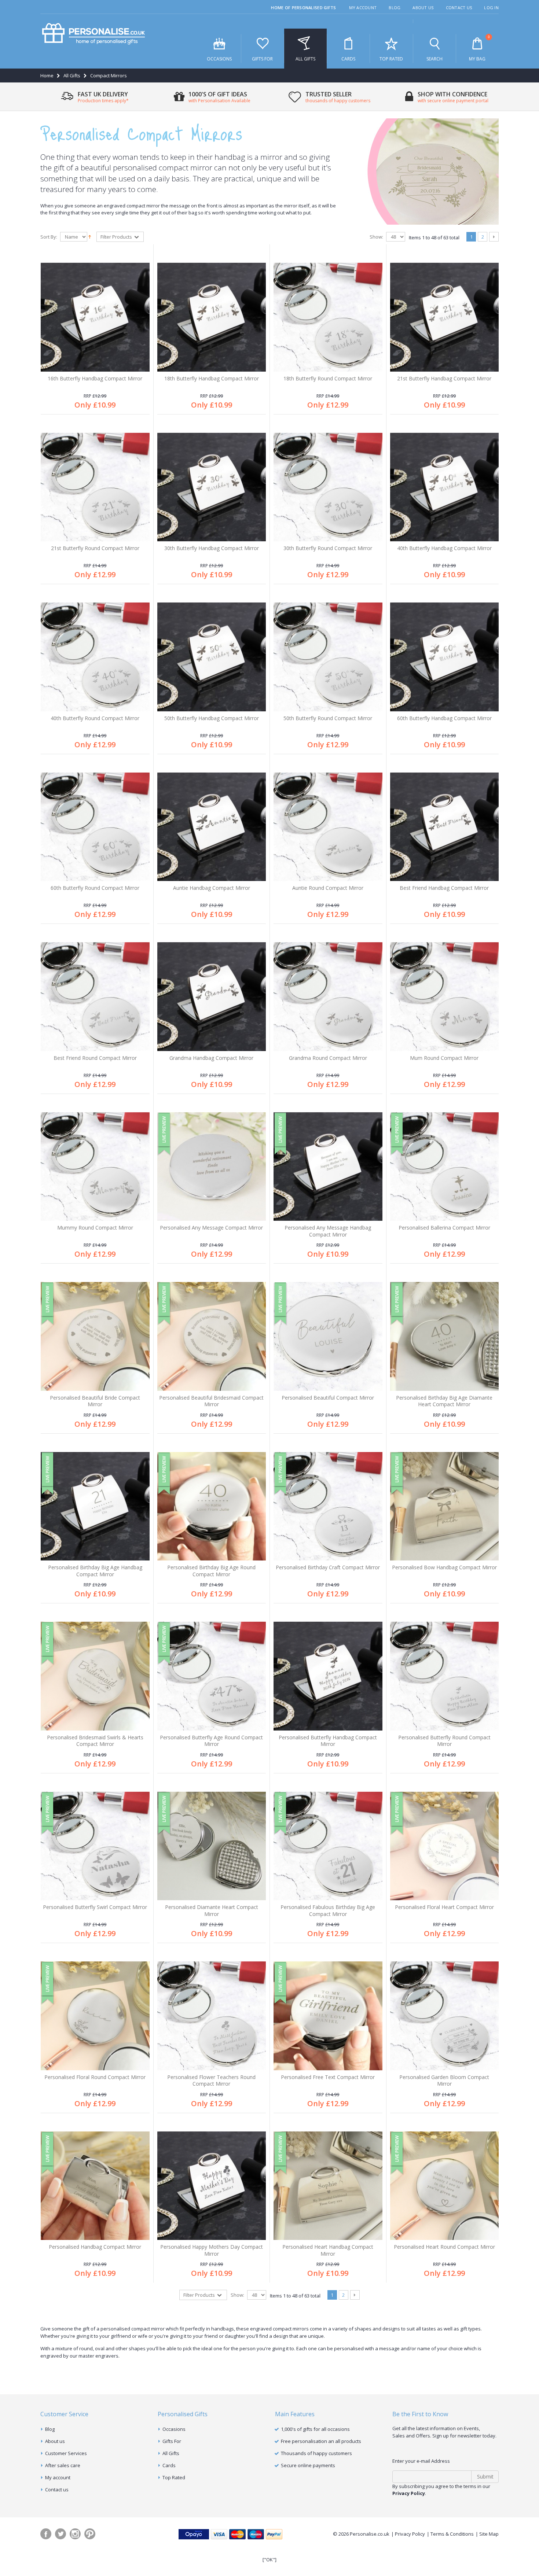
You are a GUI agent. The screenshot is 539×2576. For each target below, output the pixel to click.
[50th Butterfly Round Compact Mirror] (328, 657)
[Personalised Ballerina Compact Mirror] (445, 1167)
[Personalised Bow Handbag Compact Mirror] (445, 1506)
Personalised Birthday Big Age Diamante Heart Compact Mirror (444, 1401)
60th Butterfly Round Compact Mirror (95, 888)
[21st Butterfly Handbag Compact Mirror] (445, 317)
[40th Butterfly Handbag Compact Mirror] (445, 487)
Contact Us (459, 8)
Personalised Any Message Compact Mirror (211, 1228)
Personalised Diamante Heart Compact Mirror (212, 1910)
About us (55, 2441)
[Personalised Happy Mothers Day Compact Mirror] (212, 2186)
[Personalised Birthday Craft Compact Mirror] (328, 1506)
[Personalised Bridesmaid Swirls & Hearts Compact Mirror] (95, 1676)
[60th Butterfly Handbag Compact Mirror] (445, 657)
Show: (376, 237)
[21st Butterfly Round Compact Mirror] (95, 487)
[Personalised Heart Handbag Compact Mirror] (328, 2186)
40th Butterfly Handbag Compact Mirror (444, 548)
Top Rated (391, 59)
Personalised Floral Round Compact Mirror (95, 2077)
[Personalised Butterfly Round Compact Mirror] (445, 1676)
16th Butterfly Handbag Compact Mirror (95, 378)
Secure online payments (308, 2465)
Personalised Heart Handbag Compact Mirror (328, 2250)
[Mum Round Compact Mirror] (445, 997)
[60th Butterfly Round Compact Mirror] (95, 827)
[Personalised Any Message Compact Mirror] (212, 1167)
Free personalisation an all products (321, 2441)
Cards (348, 59)
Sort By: (49, 237)
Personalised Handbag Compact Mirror (95, 2247)
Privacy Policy (410, 2534)
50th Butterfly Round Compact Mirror (328, 718)
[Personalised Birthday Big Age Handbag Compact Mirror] (95, 1506)
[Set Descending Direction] (90, 236)
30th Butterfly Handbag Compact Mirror (212, 548)
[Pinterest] (90, 2534)
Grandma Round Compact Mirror (328, 1058)
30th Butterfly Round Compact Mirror (328, 548)
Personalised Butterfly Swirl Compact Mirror (95, 1907)
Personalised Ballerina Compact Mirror (444, 1228)
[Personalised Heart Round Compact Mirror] (445, 2186)
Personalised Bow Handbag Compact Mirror (444, 1567)
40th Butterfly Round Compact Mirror (95, 718)
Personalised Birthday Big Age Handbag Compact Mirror (95, 1571)
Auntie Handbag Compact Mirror (212, 888)
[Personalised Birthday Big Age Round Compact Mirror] (212, 1506)
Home (47, 75)
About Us (423, 8)
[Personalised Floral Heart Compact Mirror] (445, 1846)
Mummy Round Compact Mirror (95, 1228)
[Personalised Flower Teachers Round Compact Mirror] (212, 2016)
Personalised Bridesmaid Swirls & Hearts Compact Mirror (95, 1741)
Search (434, 59)
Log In (491, 8)
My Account (363, 8)
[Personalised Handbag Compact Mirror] (95, 2186)
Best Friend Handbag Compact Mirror (444, 888)
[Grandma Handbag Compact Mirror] (212, 997)
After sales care (63, 2465)
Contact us (57, 2490)
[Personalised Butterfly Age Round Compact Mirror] (212, 1676)
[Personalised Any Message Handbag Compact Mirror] (328, 1167)
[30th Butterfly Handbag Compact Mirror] (212, 487)
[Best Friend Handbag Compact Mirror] (445, 827)
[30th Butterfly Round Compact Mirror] (328, 487)
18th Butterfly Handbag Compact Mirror (212, 378)
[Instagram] (75, 2534)
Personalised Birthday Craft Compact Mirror (328, 1567)
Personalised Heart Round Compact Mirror (444, 2247)
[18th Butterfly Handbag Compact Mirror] (212, 317)
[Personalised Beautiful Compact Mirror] (328, 1336)
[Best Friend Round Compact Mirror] (95, 997)
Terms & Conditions (452, 2534)
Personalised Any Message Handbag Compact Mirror (328, 1231)
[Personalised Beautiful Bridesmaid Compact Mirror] (212, 1336)
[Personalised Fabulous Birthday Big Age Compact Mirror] (328, 1846)
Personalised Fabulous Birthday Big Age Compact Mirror (328, 1910)
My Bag (479, 48)
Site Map (489, 2534)
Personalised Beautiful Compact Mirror (328, 1398)
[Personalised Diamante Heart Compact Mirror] (212, 1846)
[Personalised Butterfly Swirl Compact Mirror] (95, 1846)
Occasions (219, 59)
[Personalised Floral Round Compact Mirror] (95, 2016)
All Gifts (305, 59)
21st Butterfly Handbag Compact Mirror (444, 378)
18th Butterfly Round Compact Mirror (328, 378)
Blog (395, 8)
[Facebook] (46, 2534)
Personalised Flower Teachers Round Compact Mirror (211, 2081)
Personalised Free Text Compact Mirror (328, 2077)
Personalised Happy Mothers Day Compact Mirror (212, 2250)
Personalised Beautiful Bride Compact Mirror (95, 1401)
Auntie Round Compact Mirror (328, 888)
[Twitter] (60, 2534)
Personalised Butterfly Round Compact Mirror (444, 1741)
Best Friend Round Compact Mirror (95, 1058)
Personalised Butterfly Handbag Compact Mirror (328, 1741)
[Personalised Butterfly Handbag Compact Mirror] (328, 1676)
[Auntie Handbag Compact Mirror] (212, 827)
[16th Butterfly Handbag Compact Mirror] (95, 317)
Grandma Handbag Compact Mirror (211, 1058)
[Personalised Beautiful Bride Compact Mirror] (95, 1336)
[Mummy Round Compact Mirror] (95, 1167)
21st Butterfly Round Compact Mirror (95, 548)
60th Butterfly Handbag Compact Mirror (444, 718)
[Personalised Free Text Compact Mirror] (328, 2016)
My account (58, 2477)
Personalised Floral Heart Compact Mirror (444, 1907)
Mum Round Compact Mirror (444, 1058)
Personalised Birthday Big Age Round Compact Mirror (211, 1571)
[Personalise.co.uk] (93, 34)
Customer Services (66, 2453)
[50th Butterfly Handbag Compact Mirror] (212, 657)
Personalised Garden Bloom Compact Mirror (444, 2081)
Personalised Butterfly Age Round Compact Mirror (211, 1741)
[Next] (494, 237)
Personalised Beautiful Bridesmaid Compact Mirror (211, 1401)
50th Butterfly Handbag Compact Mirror (212, 718)
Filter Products (117, 237)
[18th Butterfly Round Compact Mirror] (328, 317)
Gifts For (262, 59)
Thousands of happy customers (316, 2453)
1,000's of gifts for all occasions (315, 2429)
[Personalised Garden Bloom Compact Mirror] (445, 2016)
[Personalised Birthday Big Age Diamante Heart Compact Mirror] (445, 1336)
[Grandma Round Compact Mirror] (328, 997)
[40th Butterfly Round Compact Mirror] (95, 657)
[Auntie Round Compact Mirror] (328, 827)
